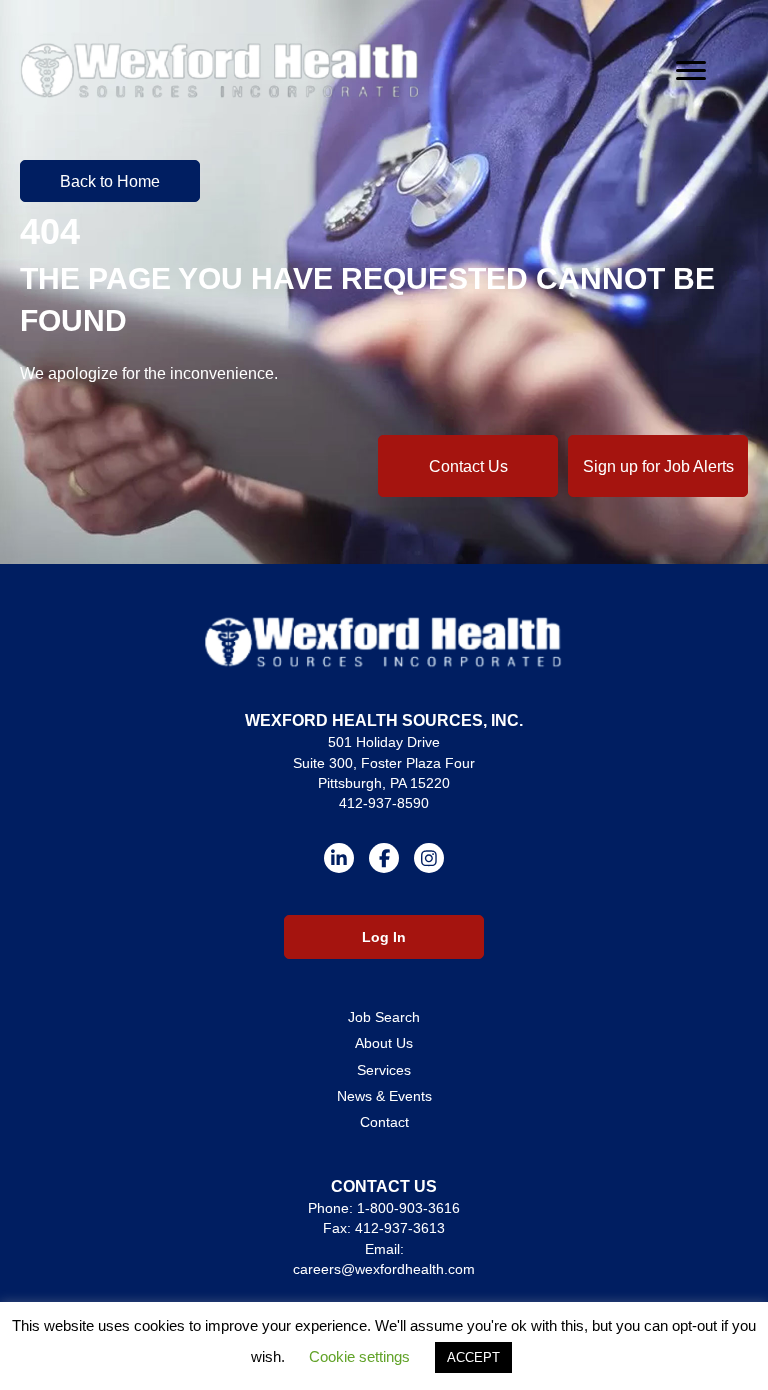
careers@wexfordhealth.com (384, 1269)
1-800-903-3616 (408, 1208)
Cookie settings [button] (359, 1356)
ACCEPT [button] (473, 1357)
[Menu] (691, 71)
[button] (110, 181)
